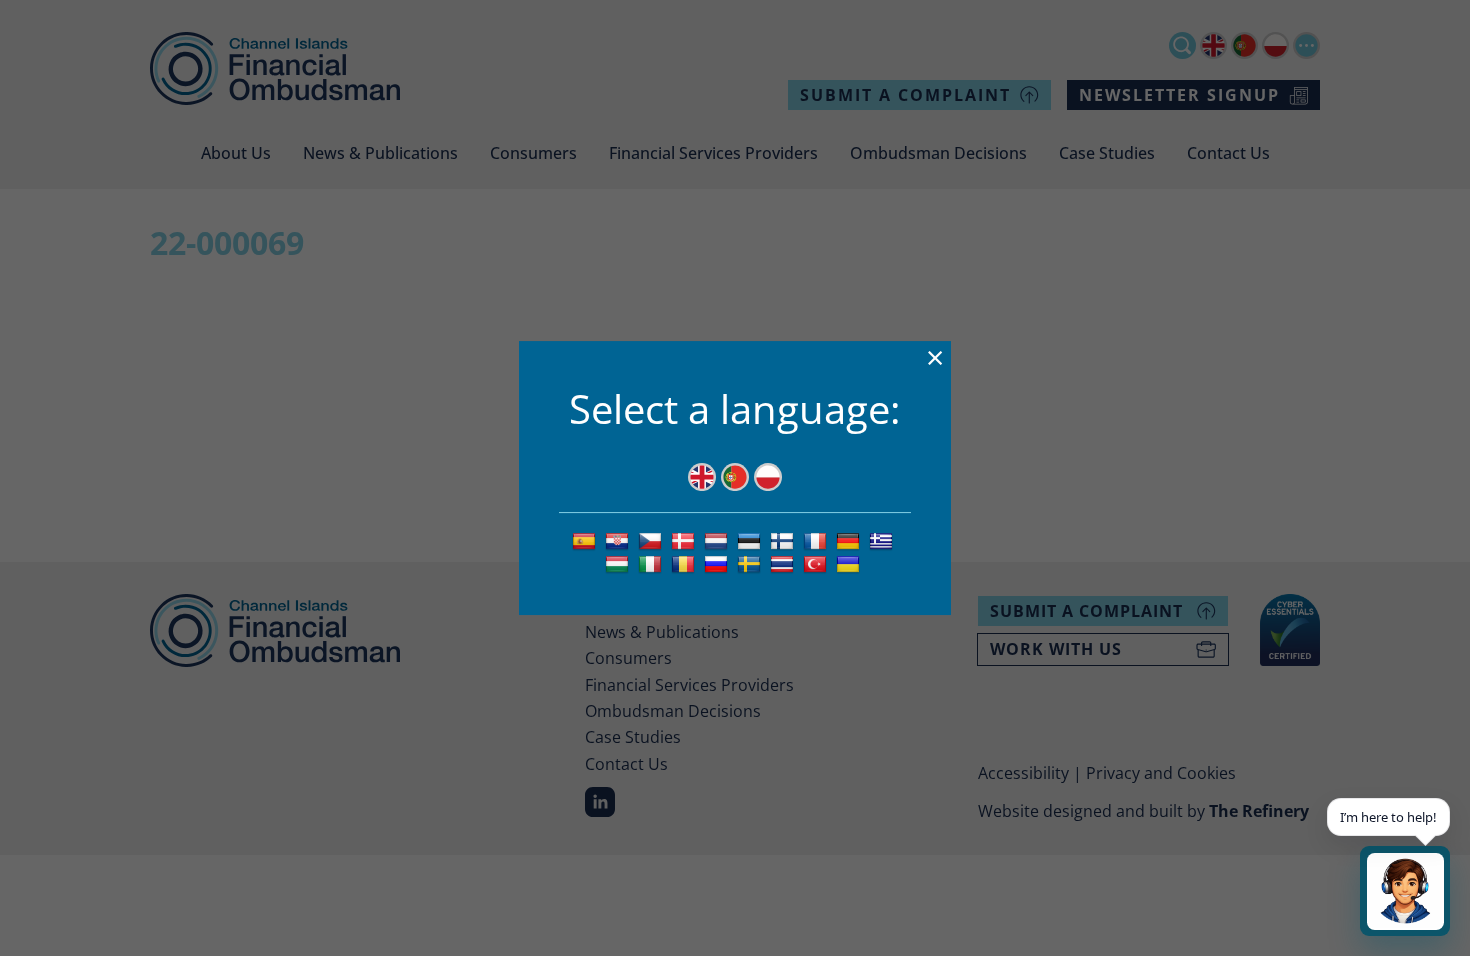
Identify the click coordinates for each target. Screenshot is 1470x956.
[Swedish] (751, 563)
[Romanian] (685, 563)
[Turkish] (817, 563)
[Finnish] (784, 540)
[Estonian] (751, 540)
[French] (817, 540)
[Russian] (718, 563)
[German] (850, 540)
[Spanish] (586, 540)
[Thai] (784, 563)
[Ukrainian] (850, 563)
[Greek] (883, 540)
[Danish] (685, 540)
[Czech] (652, 540)
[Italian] (652, 563)
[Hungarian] (619, 563)
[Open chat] (1405, 891)
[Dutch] (718, 540)
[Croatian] (619, 540)
